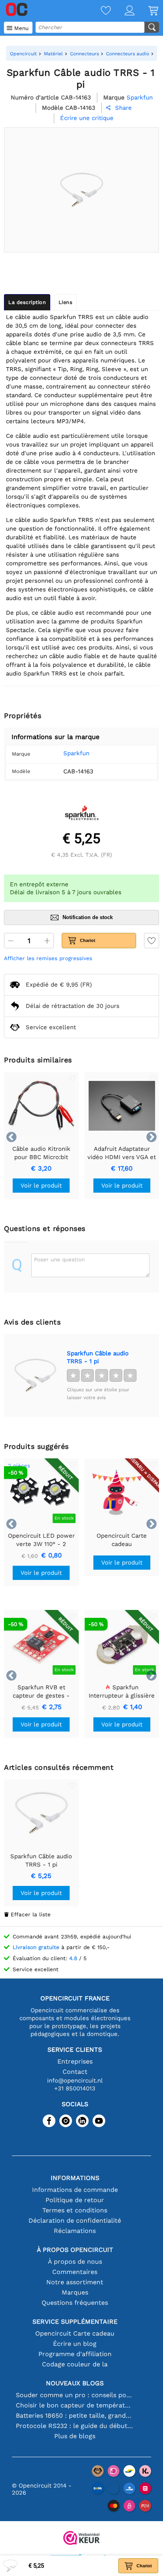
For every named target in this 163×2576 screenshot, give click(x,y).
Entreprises (75, 2061)
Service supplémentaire (75, 2322)
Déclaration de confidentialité (75, 2220)
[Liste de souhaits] (99, 11)
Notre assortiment (75, 2282)
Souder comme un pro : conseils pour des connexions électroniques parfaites (75, 2395)
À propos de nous (75, 2262)
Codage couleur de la (75, 2364)
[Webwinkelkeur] (81, 2539)
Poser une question (59, 1259)
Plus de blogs (75, 2436)
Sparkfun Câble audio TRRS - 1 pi (98, 1357)
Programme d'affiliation (75, 2354)
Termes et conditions (75, 2210)
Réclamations (75, 2231)
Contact (75, 2072)
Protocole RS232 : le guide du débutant (75, 2426)
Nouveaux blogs (75, 2383)
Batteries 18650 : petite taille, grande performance (75, 2416)
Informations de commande (75, 2190)
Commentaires (75, 2272)
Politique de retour (75, 2200)
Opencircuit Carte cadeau (75, 2333)
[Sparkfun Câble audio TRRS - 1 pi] (35, 1375)
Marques (75, 2292)
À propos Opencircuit (75, 2250)
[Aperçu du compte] (123, 11)
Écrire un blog (75, 2344)
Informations (75, 2178)
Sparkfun (76, 753)
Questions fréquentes (75, 2303)
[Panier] (146, 11)
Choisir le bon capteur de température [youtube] (75, 2405)
